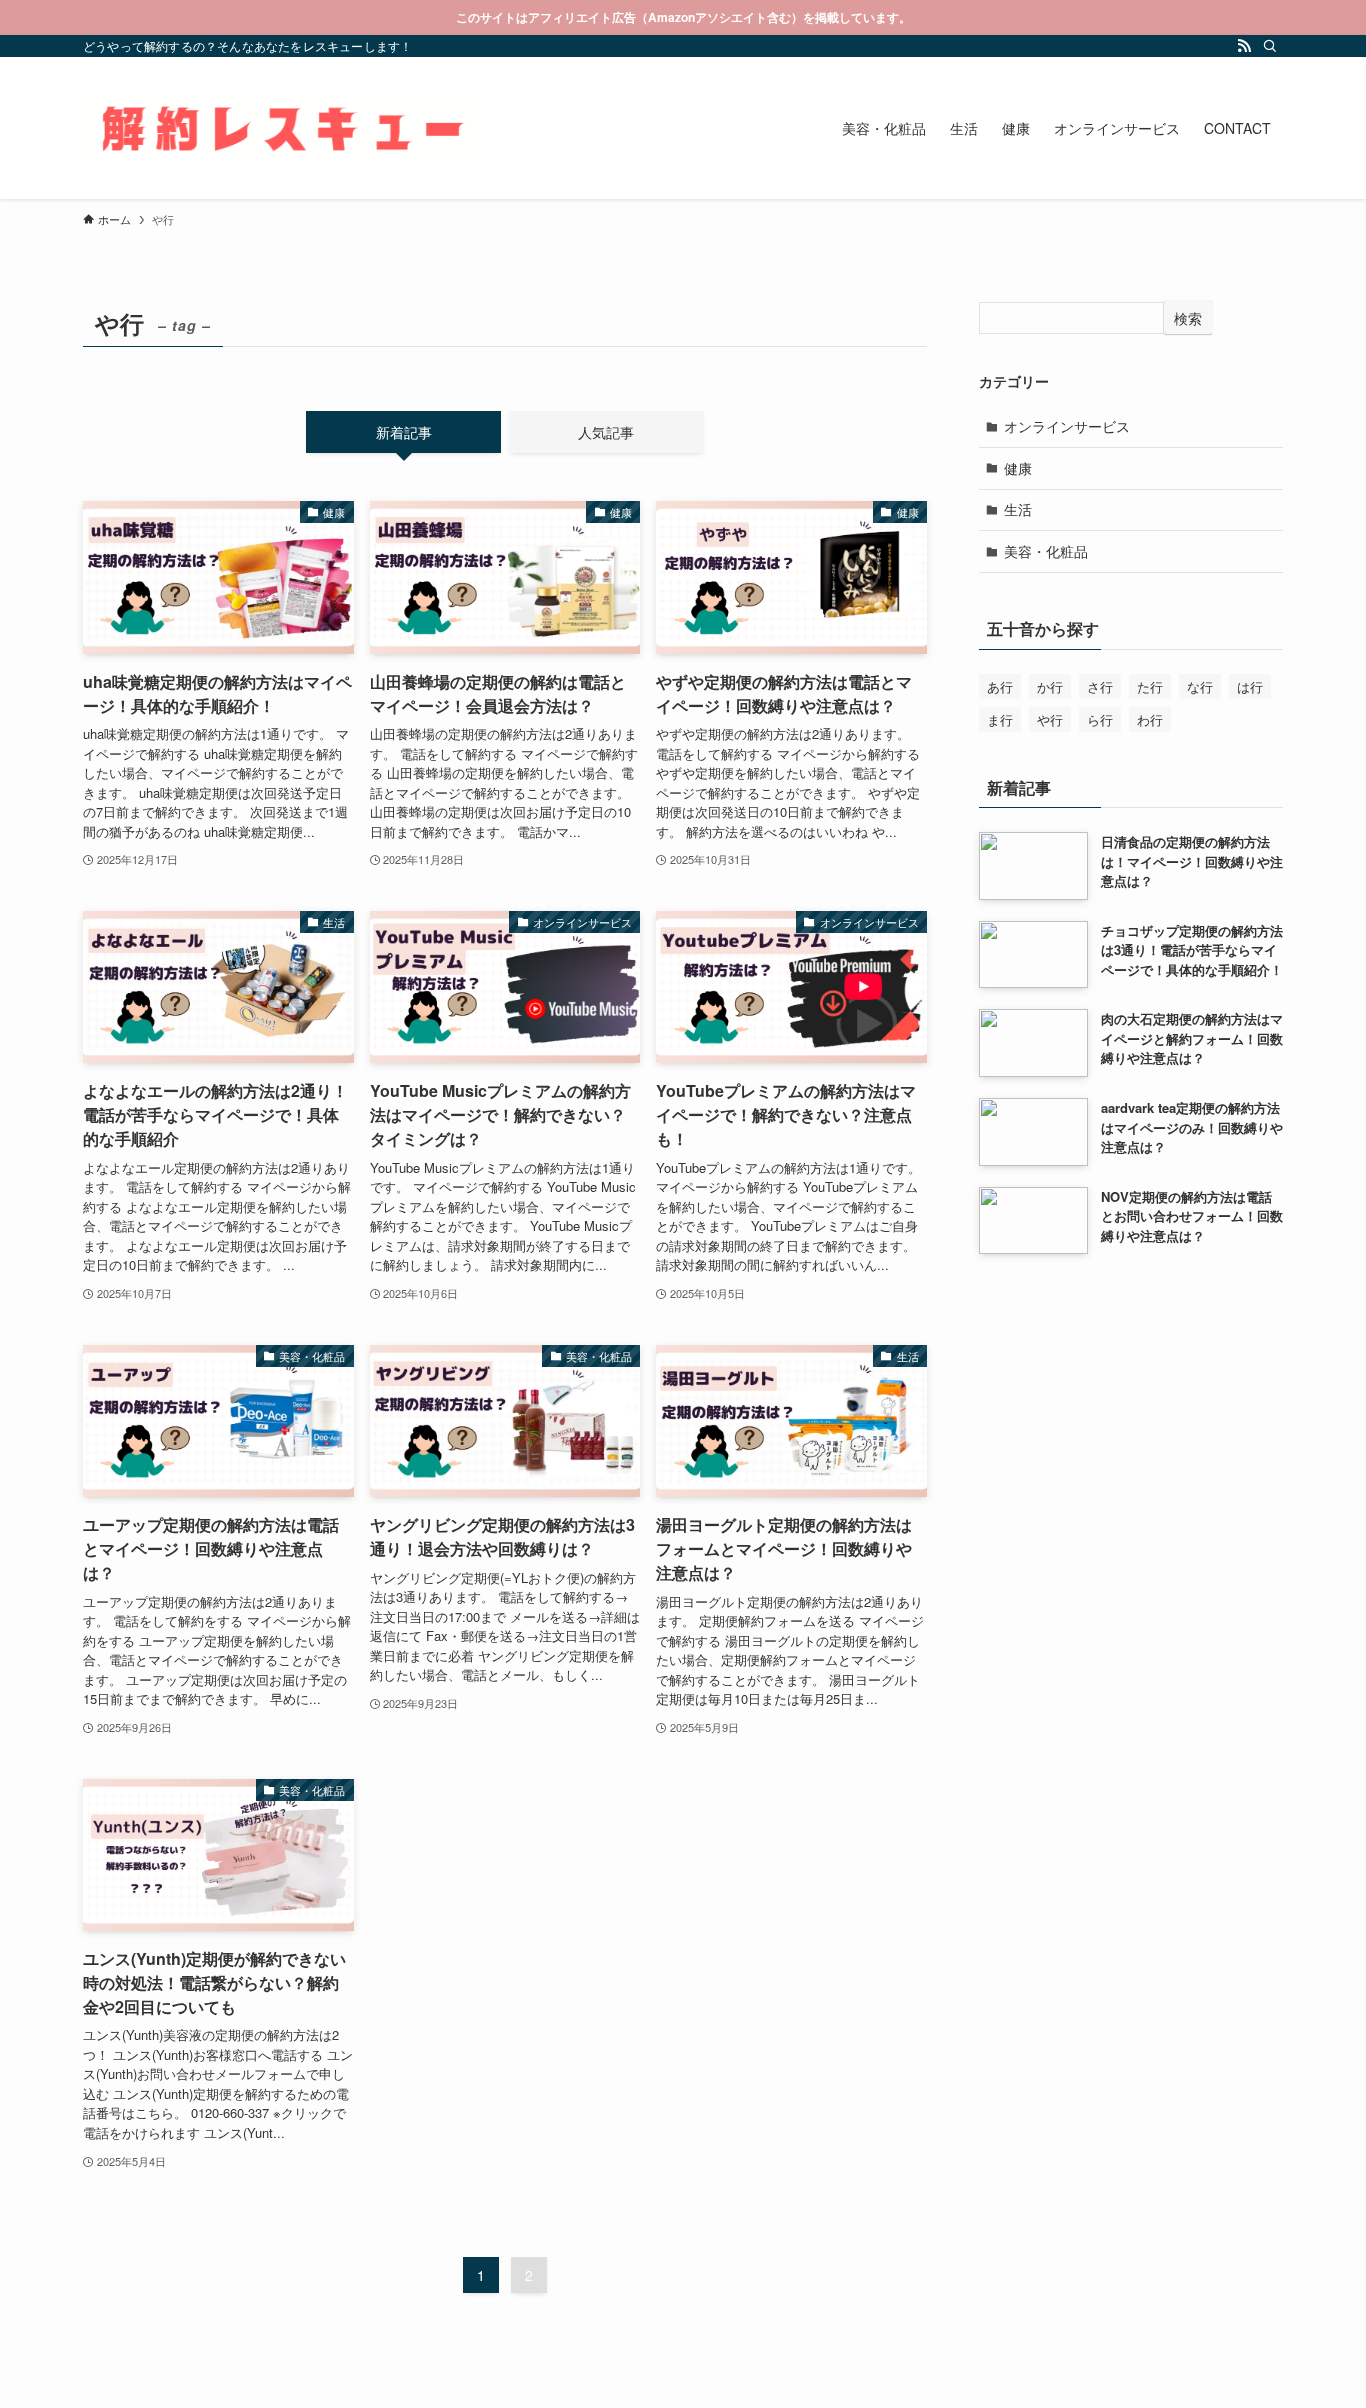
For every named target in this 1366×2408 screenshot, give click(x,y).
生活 (1018, 509)
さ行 (1100, 686)
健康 (1018, 468)
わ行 (1150, 719)
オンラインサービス (1067, 426)
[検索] (1270, 46)
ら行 (1100, 719)
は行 (1250, 686)
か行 (1050, 686)
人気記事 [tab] (606, 432)
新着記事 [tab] (404, 432)
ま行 (1000, 719)
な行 (1200, 686)
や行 (1050, 719)
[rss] (1244, 46)
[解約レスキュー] (283, 128)
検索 (1188, 318)
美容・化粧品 (1046, 551)
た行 (1150, 686)
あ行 (1000, 686)
